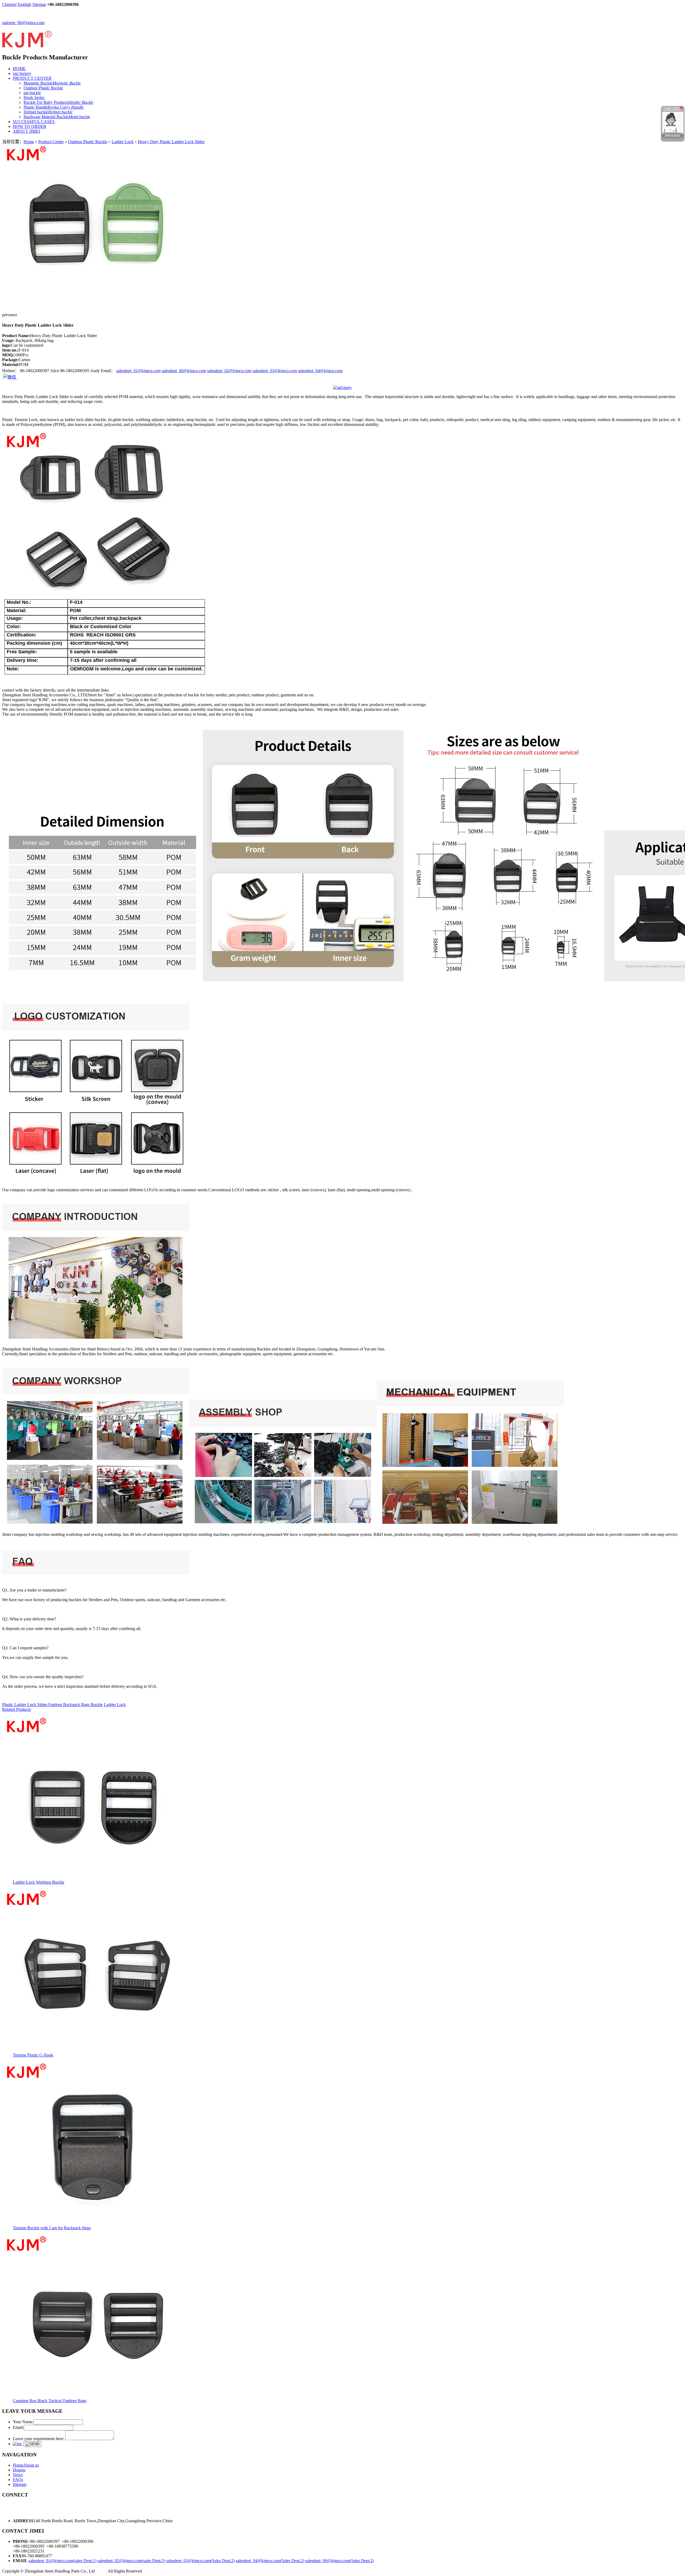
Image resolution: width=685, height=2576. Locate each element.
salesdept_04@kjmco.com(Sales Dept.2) (270, 2561)
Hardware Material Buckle (57, 117)
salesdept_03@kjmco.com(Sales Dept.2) (200, 2561)
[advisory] (342, 388)
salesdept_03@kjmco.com (275, 371)
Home (29, 142)
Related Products (16, 1709)
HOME (19, 69)
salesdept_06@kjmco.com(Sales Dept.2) (340, 2561)
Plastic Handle (54, 107)
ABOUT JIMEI (26, 131)
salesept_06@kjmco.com (23, 23)
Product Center (51, 142)
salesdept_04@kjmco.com (320, 371)
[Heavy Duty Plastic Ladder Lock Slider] (96, 307)
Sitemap (39, 4)
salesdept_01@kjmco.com (138, 371)
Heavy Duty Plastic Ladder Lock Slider (171, 142)
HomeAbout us (26, 2465)
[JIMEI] (27, 45)
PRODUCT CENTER (32, 78)
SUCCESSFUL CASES (34, 122)
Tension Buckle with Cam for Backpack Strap (52, 2228)
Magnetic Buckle (52, 83)
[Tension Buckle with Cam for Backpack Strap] (96, 2224)
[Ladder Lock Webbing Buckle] (96, 1878)
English (24, 4)
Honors (19, 2470)
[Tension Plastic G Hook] (96, 2051)
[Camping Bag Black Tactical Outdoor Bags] (96, 2397)
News (18, 2475)
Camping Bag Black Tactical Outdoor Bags (50, 2401)
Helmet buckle (48, 112)
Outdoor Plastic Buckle (43, 88)
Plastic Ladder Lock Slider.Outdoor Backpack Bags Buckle (52, 1705)
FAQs (18, 2480)
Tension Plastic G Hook (33, 2055)
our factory (22, 73)
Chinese (9, 4)
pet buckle (32, 93)
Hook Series (34, 98)
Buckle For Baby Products (58, 102)
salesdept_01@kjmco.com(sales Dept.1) (62, 2561)
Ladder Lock (123, 142)
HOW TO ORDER (30, 126)
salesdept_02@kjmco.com (229, 371)
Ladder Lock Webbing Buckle (39, 1882)
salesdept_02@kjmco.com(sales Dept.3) (131, 2561)
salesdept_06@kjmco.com (184, 371)
